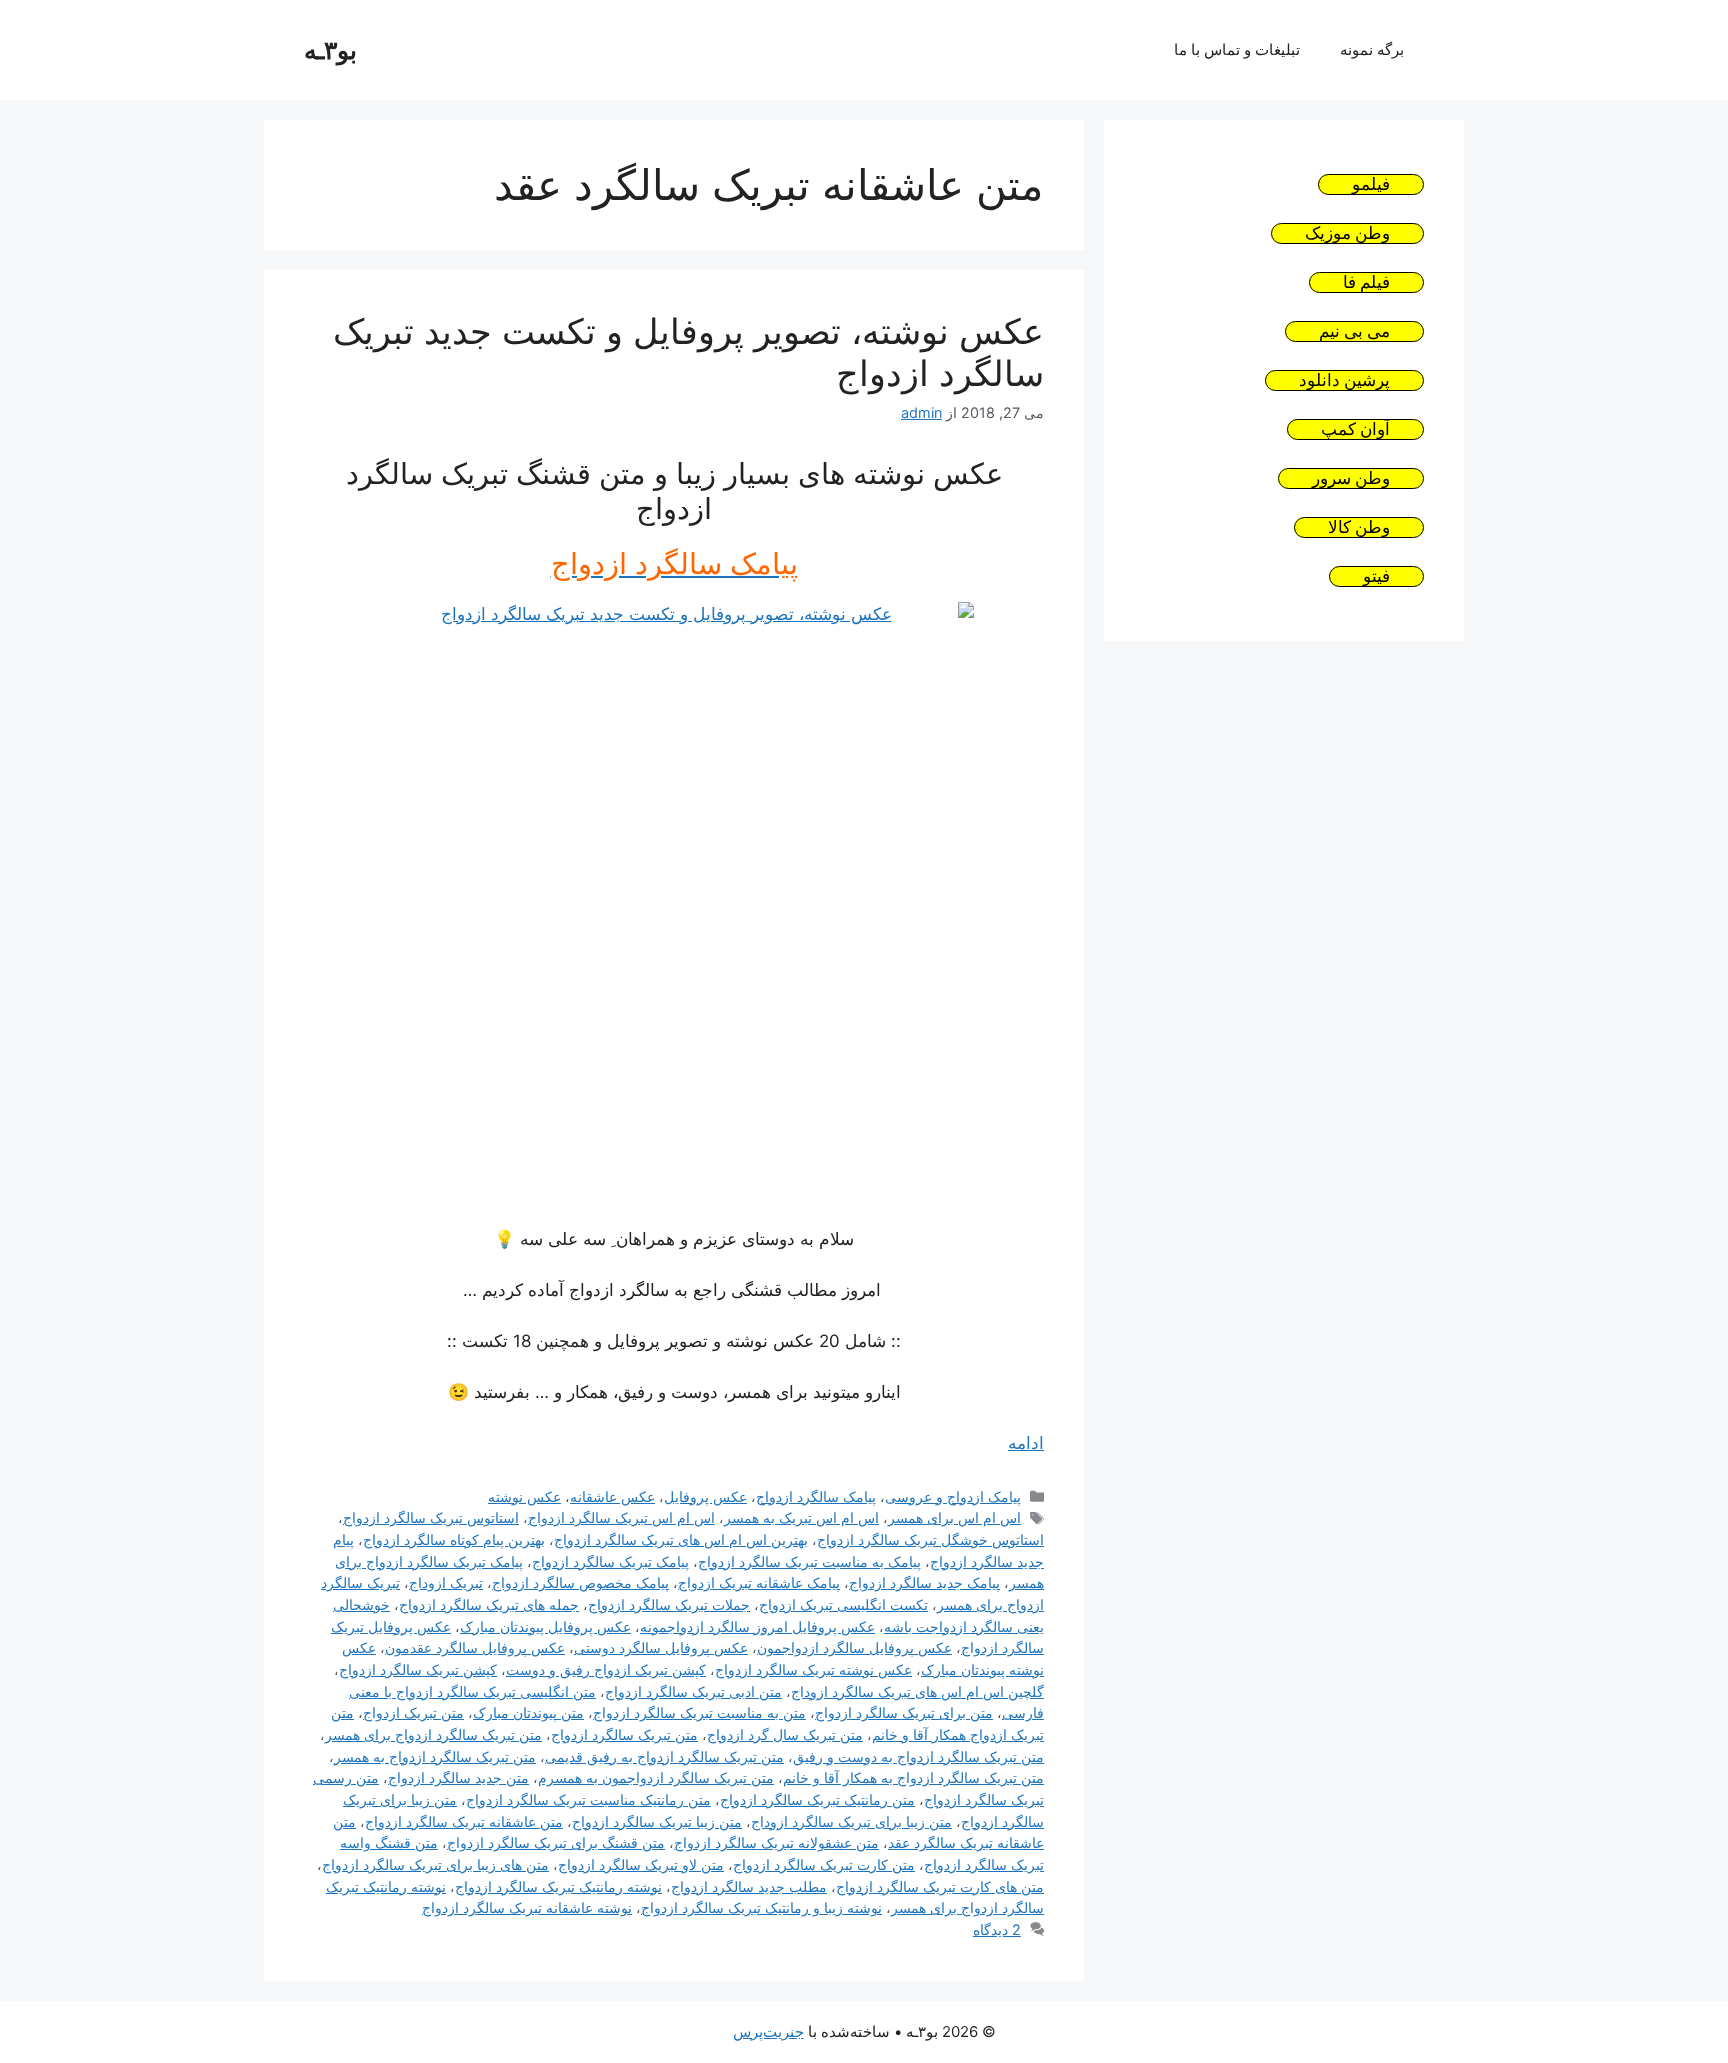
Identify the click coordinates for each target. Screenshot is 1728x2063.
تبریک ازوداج (446, 1582)
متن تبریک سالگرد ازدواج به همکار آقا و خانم (913, 1777)
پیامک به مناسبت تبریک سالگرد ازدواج (809, 1561)
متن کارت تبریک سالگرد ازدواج (824, 1864)
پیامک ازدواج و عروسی (953, 1496)
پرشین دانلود (1344, 380)
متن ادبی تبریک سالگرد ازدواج (693, 1691)
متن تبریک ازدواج (413, 1712)
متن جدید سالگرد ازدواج (458, 1777)
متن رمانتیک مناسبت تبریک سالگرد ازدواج (588, 1799)
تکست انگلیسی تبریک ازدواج (843, 1604)
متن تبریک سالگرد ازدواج (624, 1734)
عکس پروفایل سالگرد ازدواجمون (854, 1647)
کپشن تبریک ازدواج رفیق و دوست (606, 1669)
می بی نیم (1354, 331)
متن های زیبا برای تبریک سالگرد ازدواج (435, 1864)
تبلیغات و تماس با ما (1237, 49)
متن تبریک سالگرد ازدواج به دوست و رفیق (918, 1756)
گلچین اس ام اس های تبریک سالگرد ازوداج (917, 1691)
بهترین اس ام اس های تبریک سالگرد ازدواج (681, 1539)
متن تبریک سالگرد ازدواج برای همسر (433, 1734)
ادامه (1026, 1443)
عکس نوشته (524, 1496)
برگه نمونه (1372, 49)
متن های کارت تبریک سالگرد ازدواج (940, 1886)
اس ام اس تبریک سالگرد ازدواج (621, 1517)
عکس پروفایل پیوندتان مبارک (545, 1626)
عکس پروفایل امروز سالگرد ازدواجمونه (757, 1626)
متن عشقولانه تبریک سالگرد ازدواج (776, 1842)
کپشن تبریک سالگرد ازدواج (418, 1669)
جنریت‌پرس (768, 2031)
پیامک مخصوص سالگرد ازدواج (580, 1582)
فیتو (1376, 576)
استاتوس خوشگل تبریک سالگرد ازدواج (930, 1539)
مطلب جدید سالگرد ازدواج (749, 1886)
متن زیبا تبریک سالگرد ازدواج (657, 1821)
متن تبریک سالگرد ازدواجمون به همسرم (656, 1777)
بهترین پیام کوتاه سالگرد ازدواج (454, 1539)
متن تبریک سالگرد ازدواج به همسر (435, 1756)
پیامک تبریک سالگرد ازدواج (610, 1561)
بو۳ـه (330, 50)
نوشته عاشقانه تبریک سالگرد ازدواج (527, 1907)
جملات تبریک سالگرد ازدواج (669, 1604)
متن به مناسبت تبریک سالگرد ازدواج (699, 1712)
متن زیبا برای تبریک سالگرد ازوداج (851, 1821)
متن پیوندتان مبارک (528, 1712)
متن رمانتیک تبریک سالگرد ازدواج (817, 1799)
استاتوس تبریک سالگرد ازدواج (431, 1517)
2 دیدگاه (997, 1929)
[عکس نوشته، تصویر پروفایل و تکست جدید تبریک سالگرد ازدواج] (674, 902)
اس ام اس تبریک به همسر (801, 1517)
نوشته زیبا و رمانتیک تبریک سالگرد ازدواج (761, 1907)
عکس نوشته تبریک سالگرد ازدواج (813, 1669)
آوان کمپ (1355, 429)
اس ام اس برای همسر (954, 1517)
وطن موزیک (1347, 233)
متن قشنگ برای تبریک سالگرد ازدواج (556, 1842)
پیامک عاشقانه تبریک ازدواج (759, 1582)
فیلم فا (1366, 282)
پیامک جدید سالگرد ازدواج (924, 1582)
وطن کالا (1359, 527)
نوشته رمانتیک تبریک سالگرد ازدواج (558, 1886)
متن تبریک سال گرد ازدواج (785, 1734)
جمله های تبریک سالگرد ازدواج (489, 1604)
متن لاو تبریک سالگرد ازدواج (641, 1864)
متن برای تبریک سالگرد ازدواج (904, 1712)
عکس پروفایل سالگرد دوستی (661, 1647)
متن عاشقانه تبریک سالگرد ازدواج (464, 1821)
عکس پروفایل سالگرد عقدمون (475, 1647)
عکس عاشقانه (612, 1496)
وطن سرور (1351, 478)
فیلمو (1371, 184)
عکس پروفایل (705, 1496)
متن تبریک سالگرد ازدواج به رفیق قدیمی (664, 1756)
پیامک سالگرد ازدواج (816, 1496)
